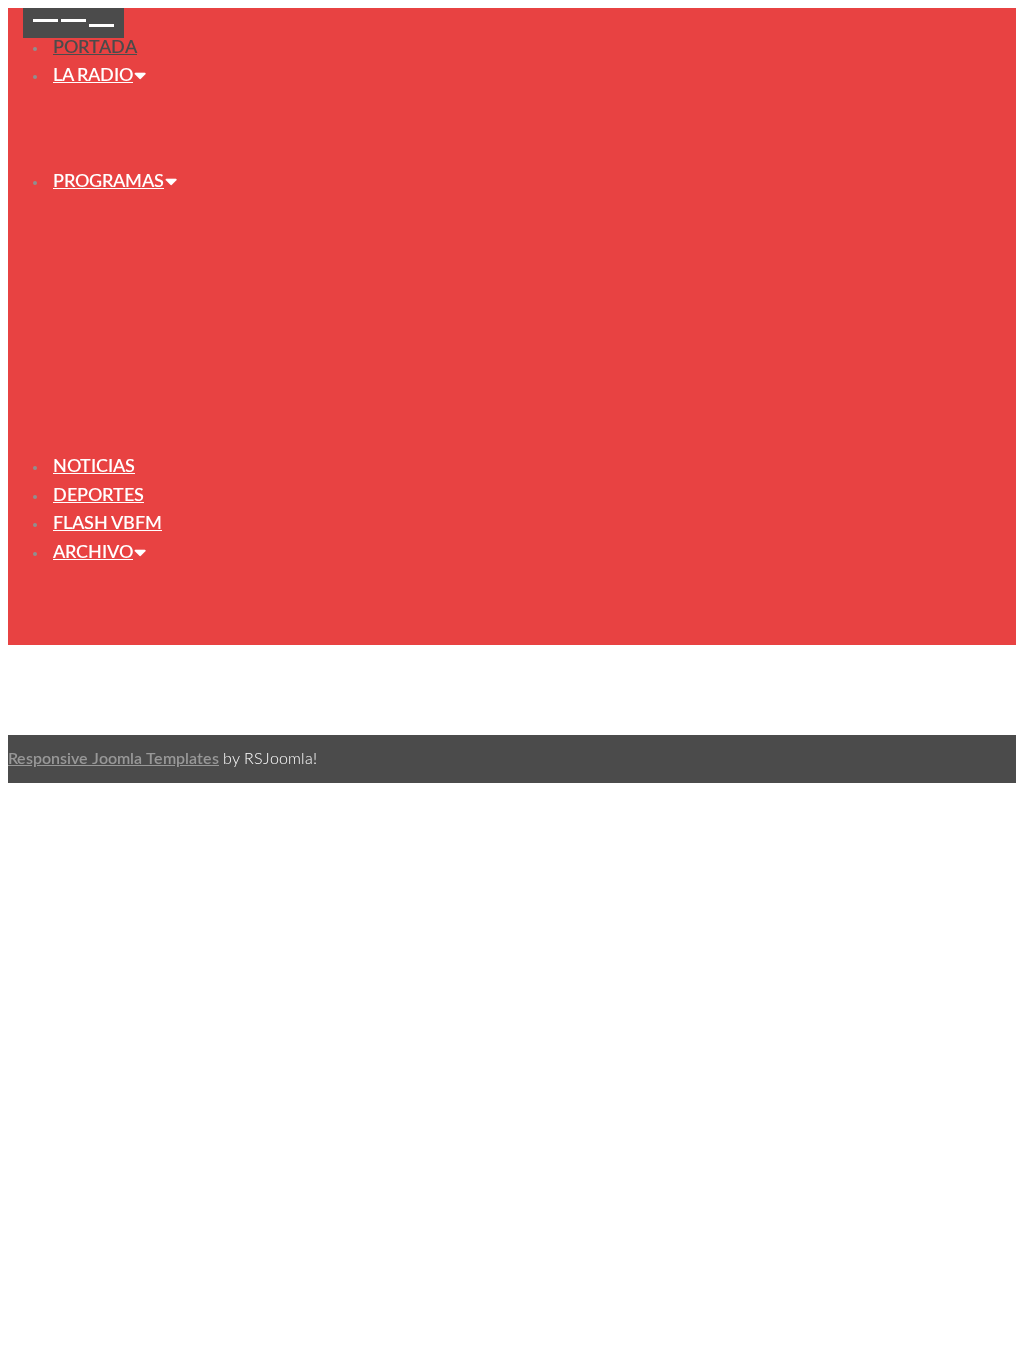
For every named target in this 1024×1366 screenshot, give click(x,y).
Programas (108, 182)
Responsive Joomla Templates (113, 759)
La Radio (93, 76)
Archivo (93, 553)
